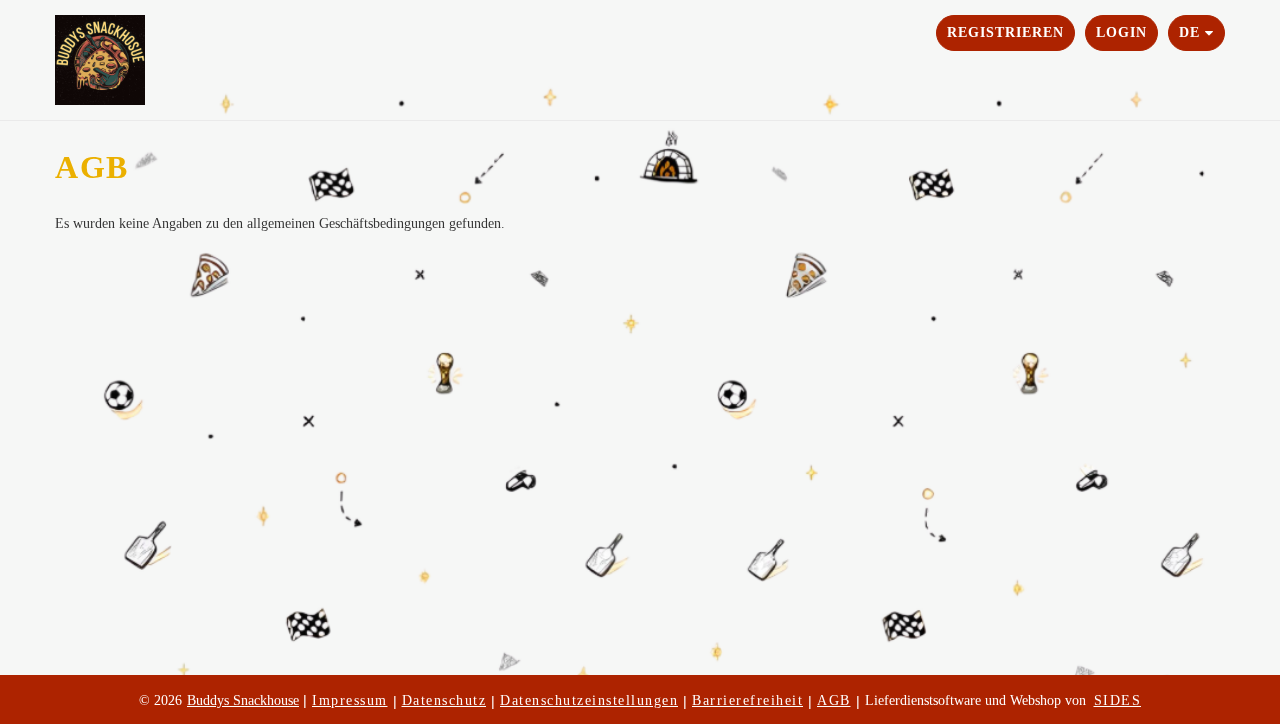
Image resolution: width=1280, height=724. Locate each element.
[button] (1196, 33)
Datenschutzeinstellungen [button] (589, 700)
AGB (834, 700)
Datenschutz (444, 700)
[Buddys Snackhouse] (130, 60)
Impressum (350, 700)
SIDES (1118, 700)
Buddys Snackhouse (243, 700)
